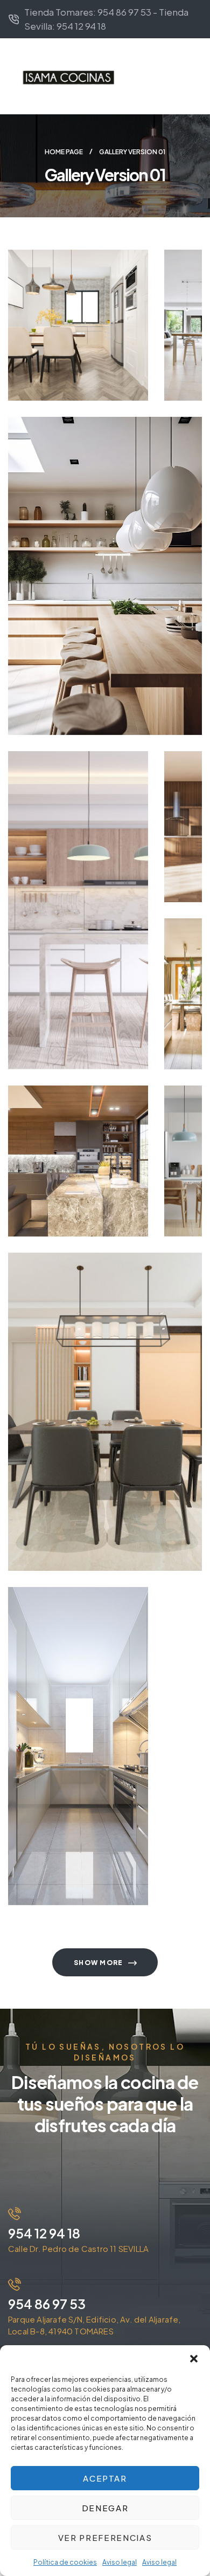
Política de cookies (65, 2562)
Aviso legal (120, 2562)
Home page (64, 152)
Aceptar (105, 2478)
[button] (194, 2359)
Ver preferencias (105, 2537)
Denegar (105, 2508)
